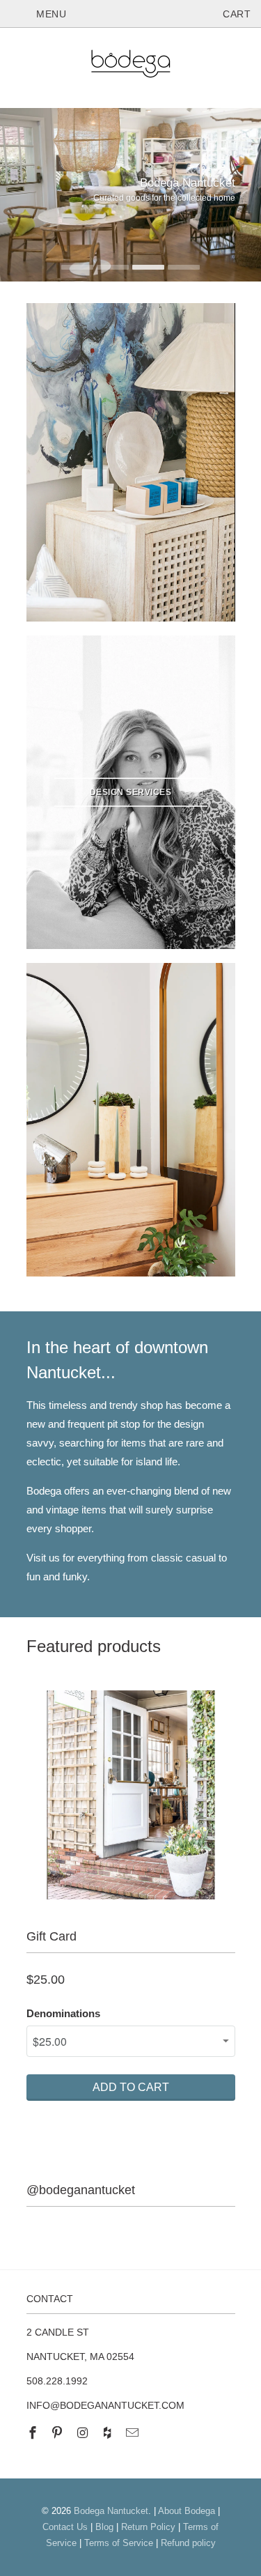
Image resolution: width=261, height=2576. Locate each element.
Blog (104, 2527)
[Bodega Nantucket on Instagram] (84, 2433)
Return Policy (148, 2527)
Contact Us (65, 2527)
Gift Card (52, 1936)
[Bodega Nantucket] (131, 66)
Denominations (63, 2013)
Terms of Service (119, 2543)
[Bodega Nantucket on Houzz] (109, 2433)
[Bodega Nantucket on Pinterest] (58, 2433)
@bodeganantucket (81, 2190)
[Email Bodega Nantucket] (134, 2433)
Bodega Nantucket (111, 2511)
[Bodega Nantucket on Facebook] (34, 2433)
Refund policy (188, 2543)
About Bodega (187, 2511)
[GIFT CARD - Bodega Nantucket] (131, 1795)
